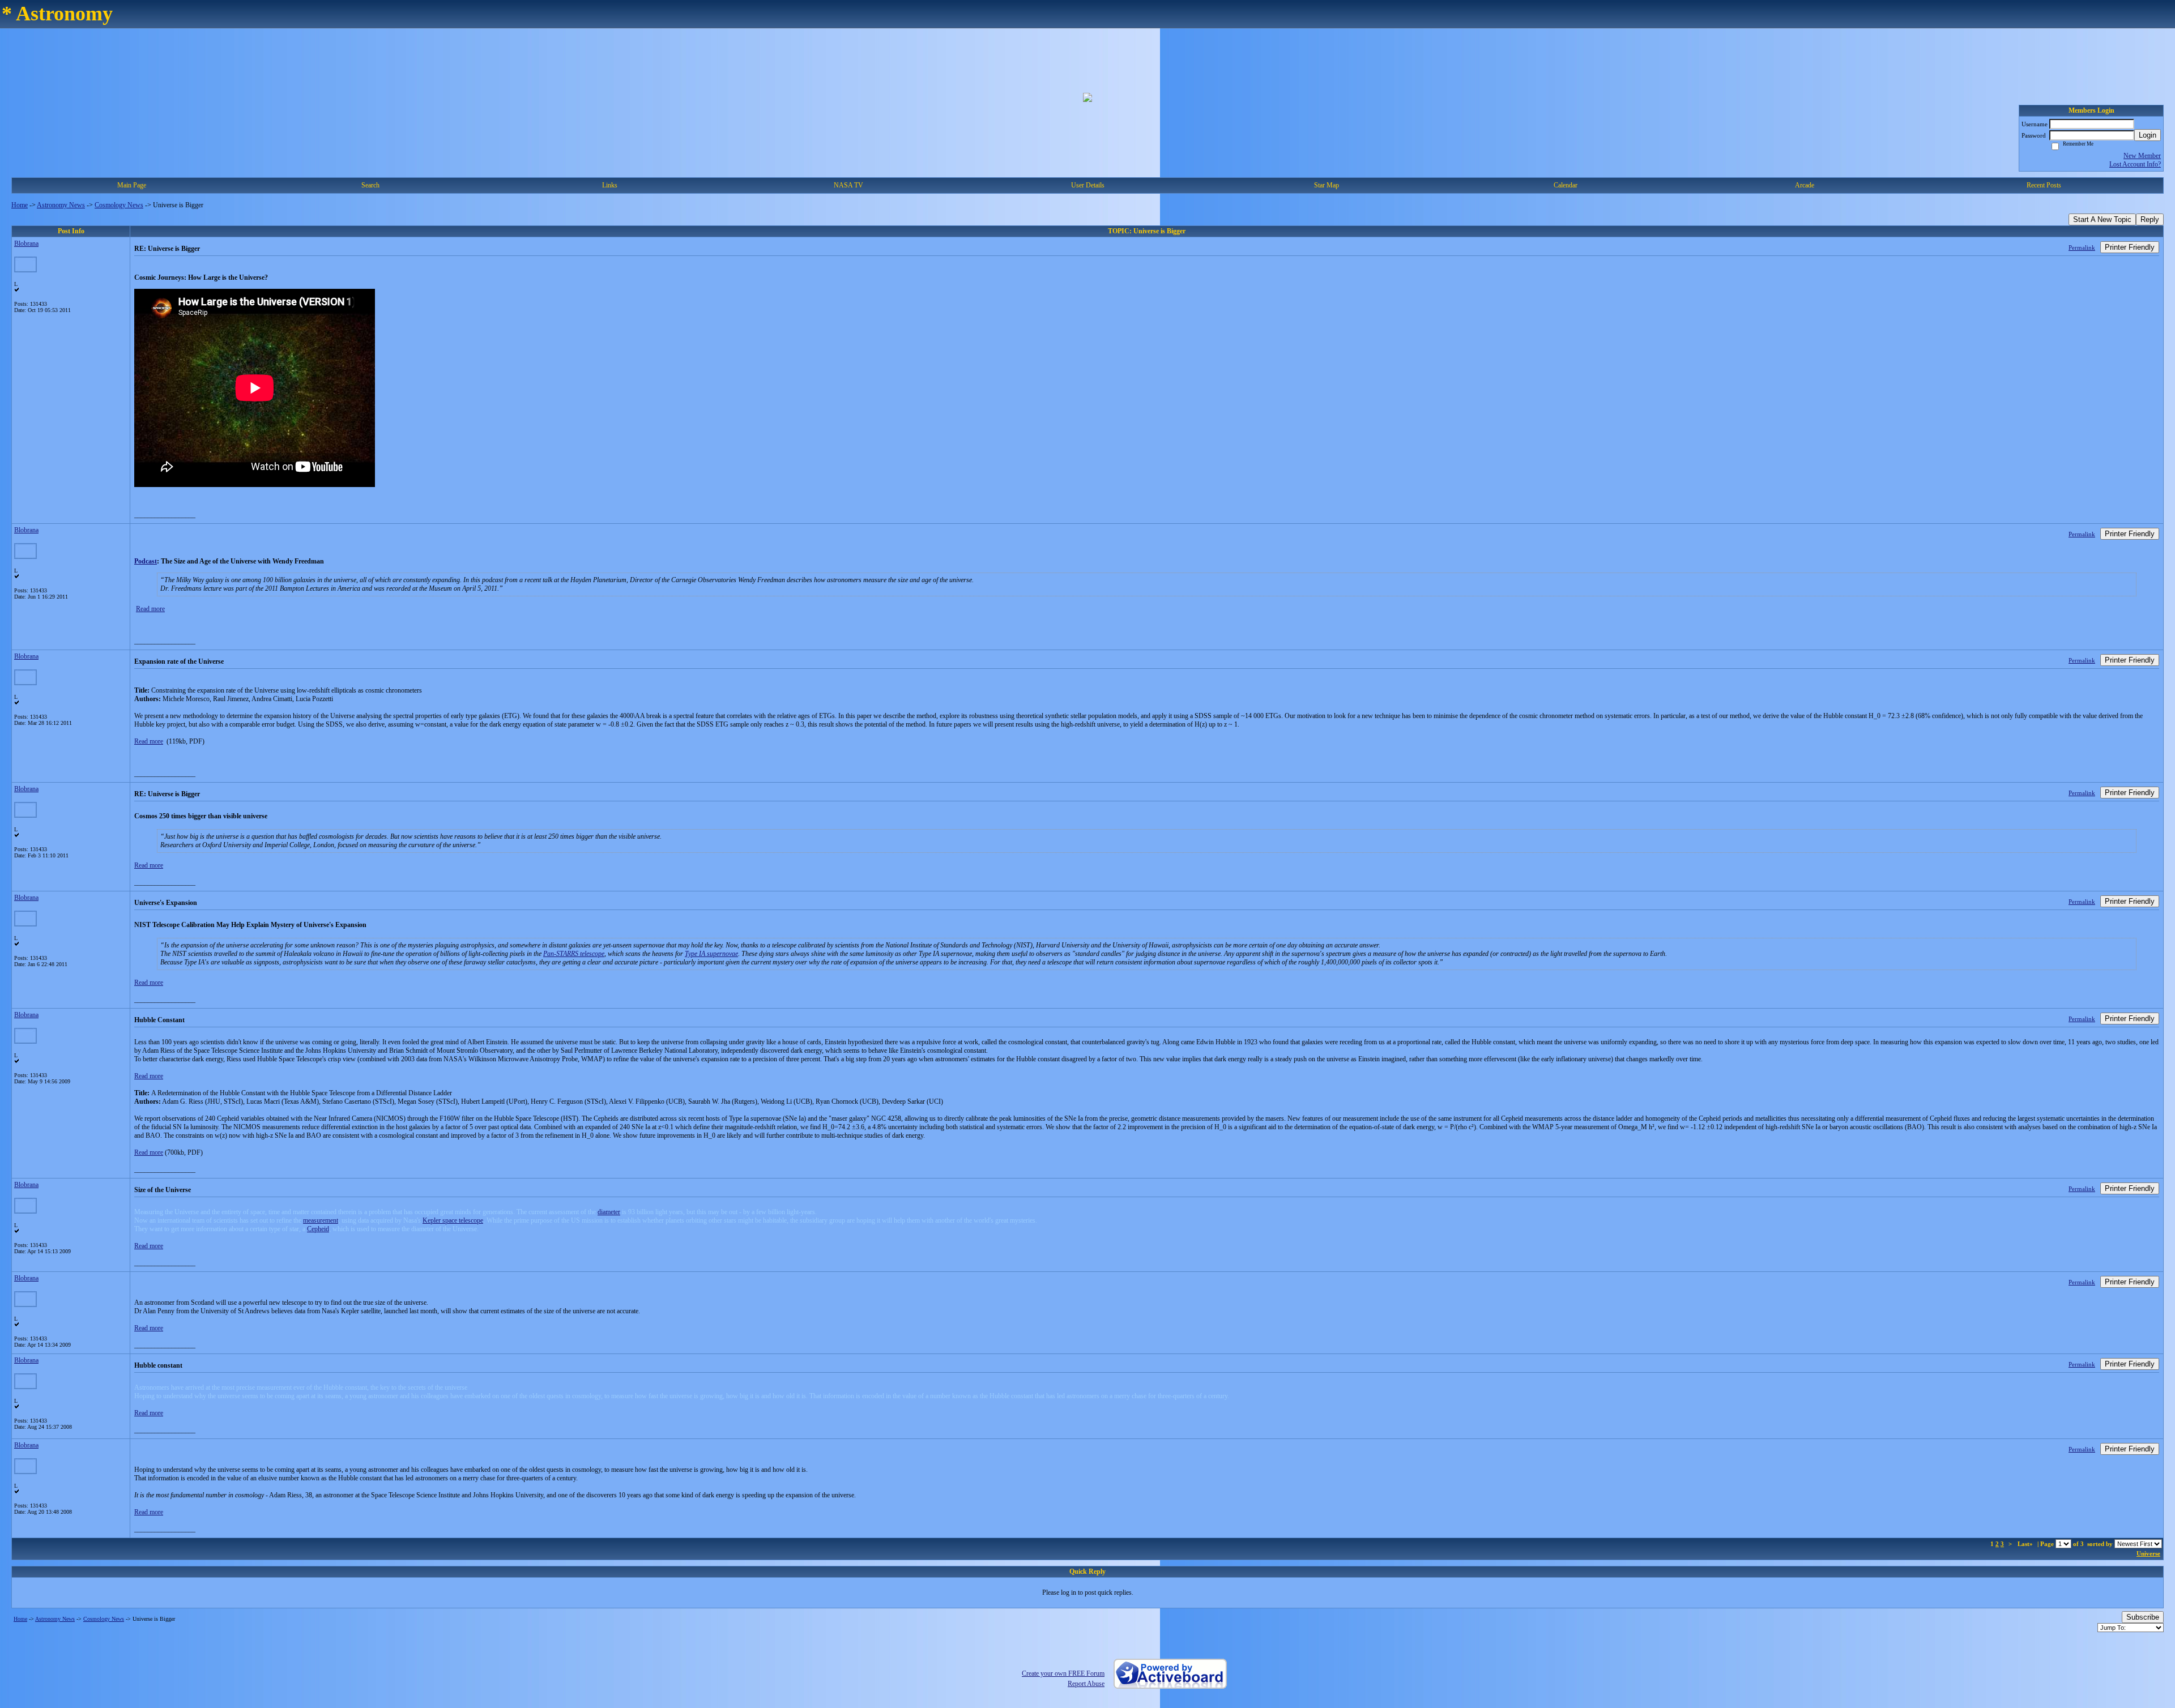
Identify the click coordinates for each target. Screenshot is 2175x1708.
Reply (2150, 219)
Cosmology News (119, 205)
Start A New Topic (2102, 219)
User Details (1088, 185)
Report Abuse (1086, 1684)
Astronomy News (61, 205)
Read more (150, 609)
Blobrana (26, 244)
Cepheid (318, 1229)
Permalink (2082, 247)
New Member (2142, 156)
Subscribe (2143, 1617)
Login (2148, 135)
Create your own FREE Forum (1063, 1673)
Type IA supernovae (711, 954)
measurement (321, 1220)
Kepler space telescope (453, 1220)
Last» (2026, 1544)
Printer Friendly (2130, 247)
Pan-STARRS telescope (574, 954)
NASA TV (848, 185)
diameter (609, 1212)
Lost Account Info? (2135, 164)
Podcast (146, 561)
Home (20, 205)
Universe (2148, 1553)
